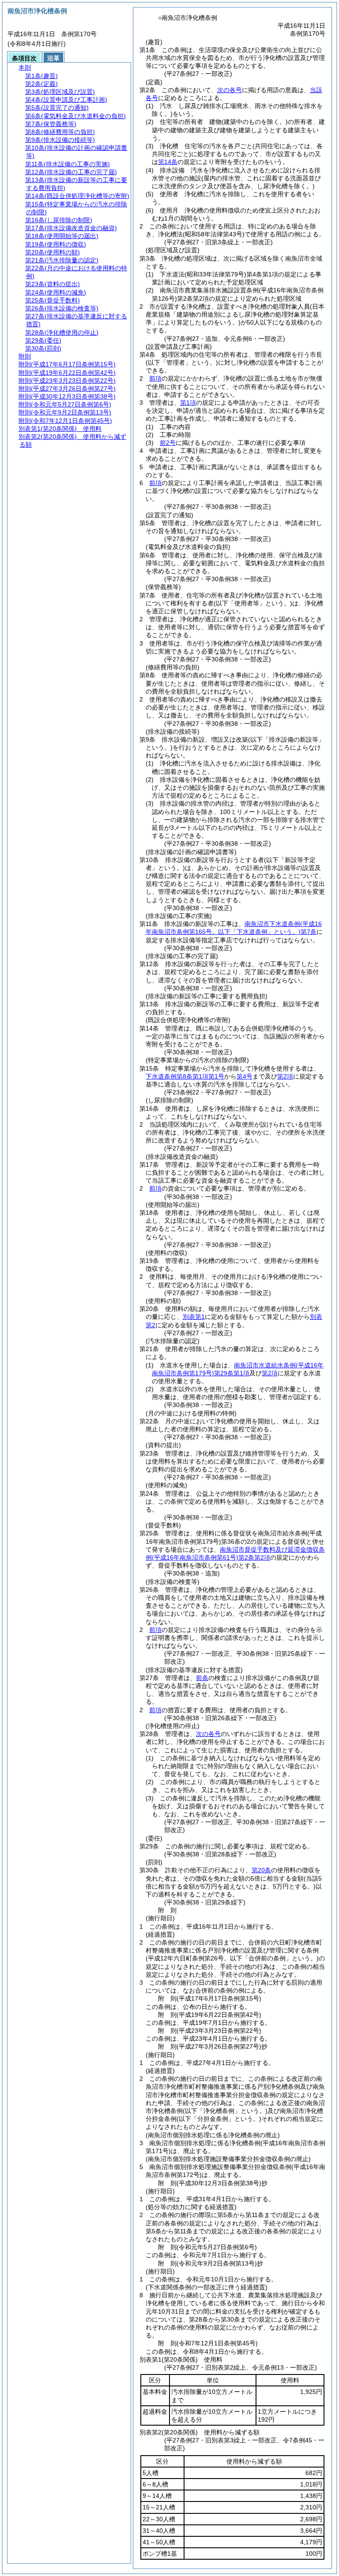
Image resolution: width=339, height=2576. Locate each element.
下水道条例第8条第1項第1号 (185, 1076)
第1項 (188, 403)
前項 (155, 378)
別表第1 (194, 1317)
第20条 (261, 1870)
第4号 (245, 1076)
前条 (202, 1678)
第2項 (285, 1076)
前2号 (168, 443)
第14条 (168, 162)
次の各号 (230, 90)
